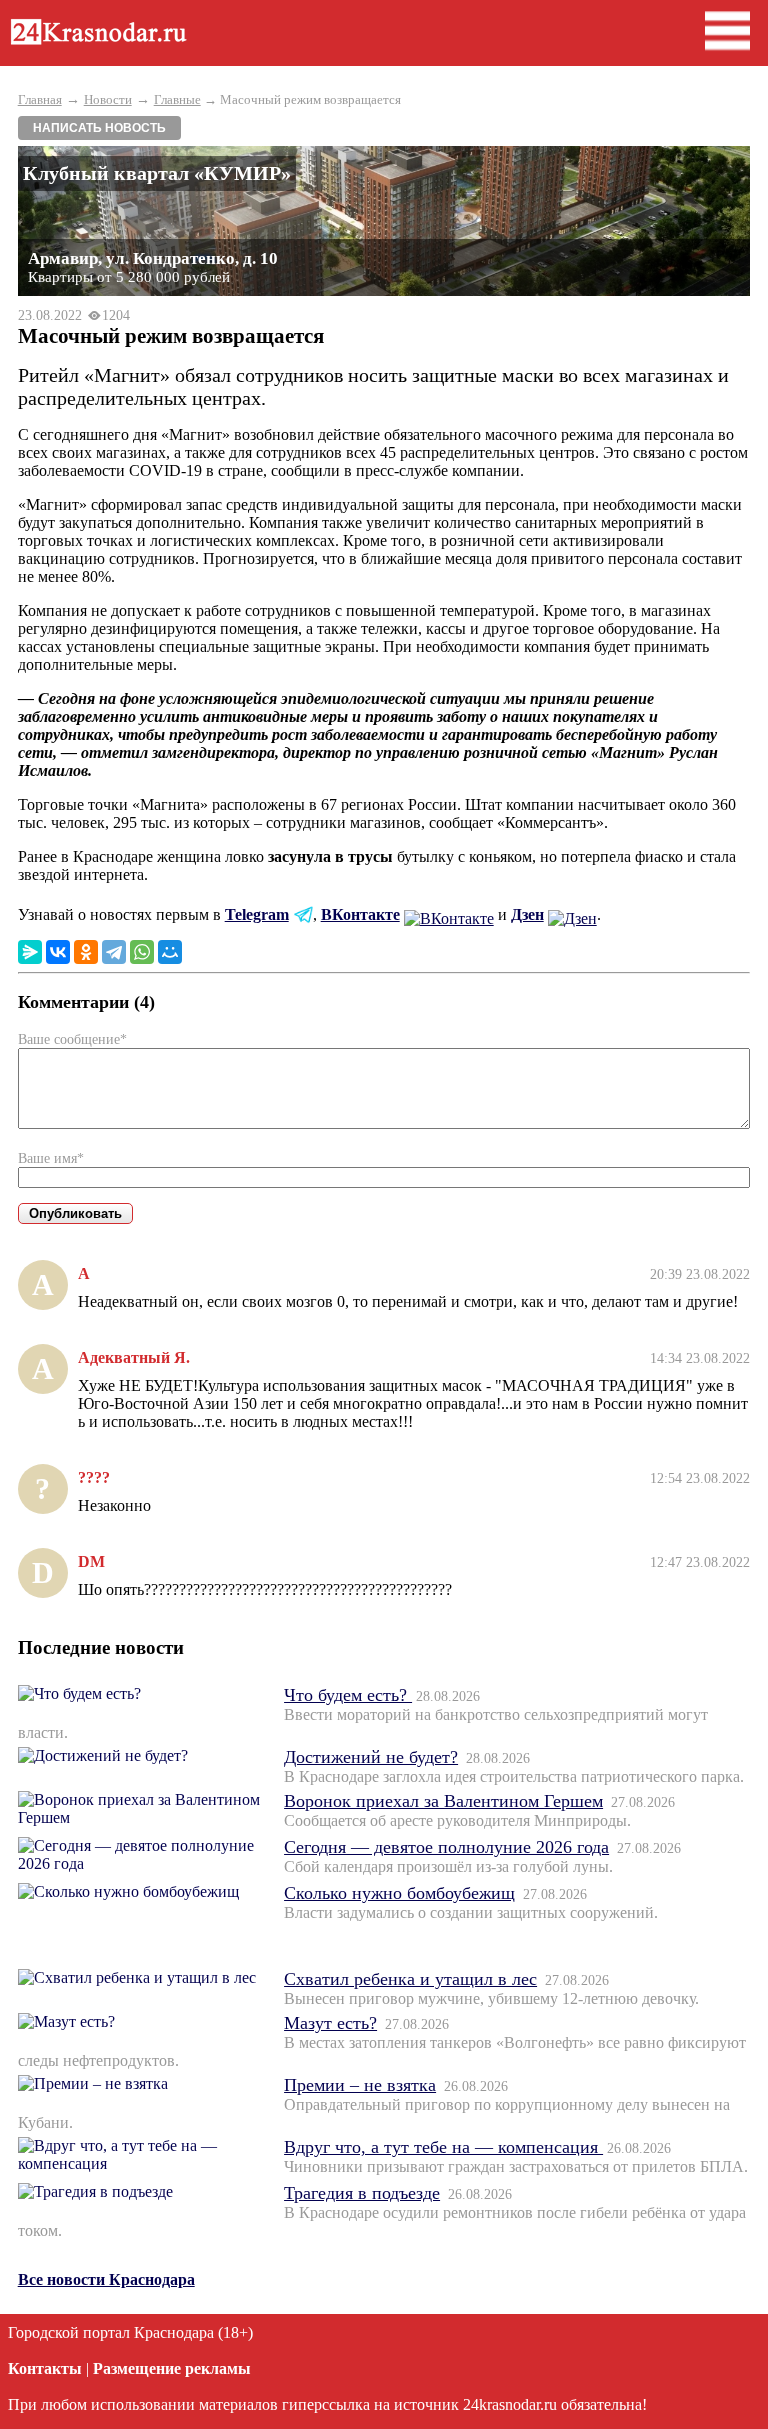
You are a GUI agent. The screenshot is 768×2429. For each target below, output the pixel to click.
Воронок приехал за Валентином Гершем (443, 1801)
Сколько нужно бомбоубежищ (399, 1893)
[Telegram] (114, 952)
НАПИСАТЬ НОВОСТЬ (99, 128)
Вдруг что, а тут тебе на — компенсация (443, 2147)
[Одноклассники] (86, 952)
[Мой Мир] (170, 952)
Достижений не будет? (371, 1757)
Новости (108, 99)
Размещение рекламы (172, 2368)
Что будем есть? (348, 1695)
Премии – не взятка (360, 2085)
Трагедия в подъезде (362, 2193)
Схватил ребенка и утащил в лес (410, 1979)
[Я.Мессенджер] (30, 952)
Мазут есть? (330, 2023)
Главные (177, 99)
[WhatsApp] (142, 952)
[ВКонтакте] (58, 952)
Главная (40, 99)
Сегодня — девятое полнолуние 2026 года (446, 1847)
